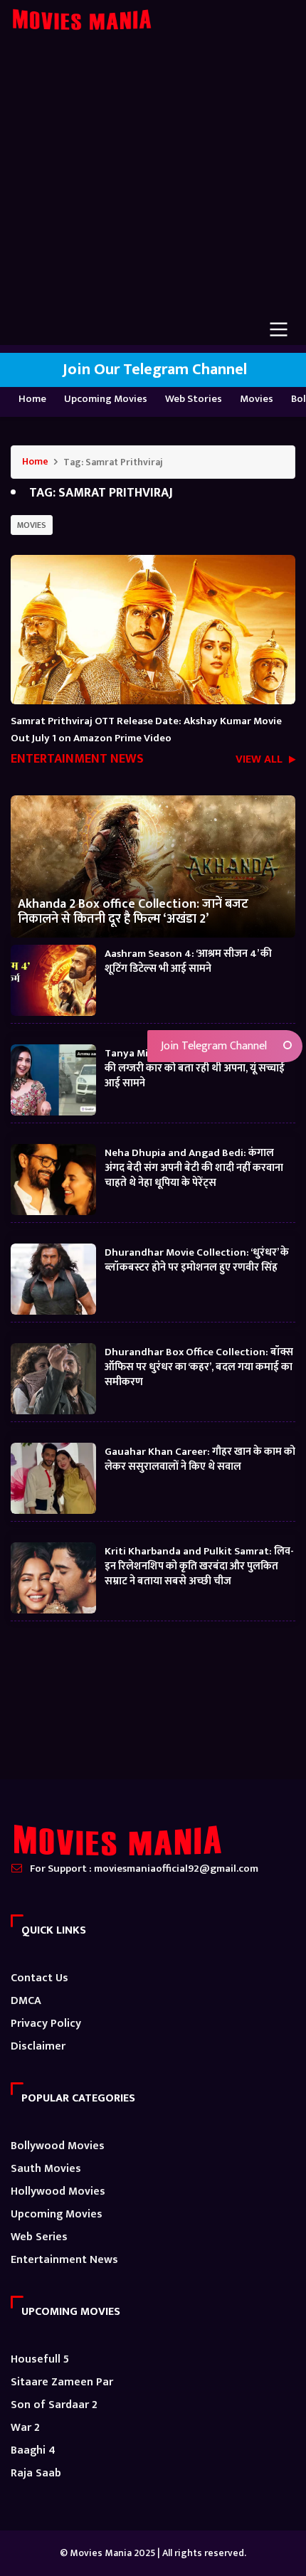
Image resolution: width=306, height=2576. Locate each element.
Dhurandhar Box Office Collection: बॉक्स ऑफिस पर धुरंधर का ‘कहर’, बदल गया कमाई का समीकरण (199, 1366)
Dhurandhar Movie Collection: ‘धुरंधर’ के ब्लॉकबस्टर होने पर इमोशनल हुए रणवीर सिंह (197, 1259)
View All (260, 761)
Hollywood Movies (58, 2191)
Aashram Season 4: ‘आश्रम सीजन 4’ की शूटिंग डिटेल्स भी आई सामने (188, 960)
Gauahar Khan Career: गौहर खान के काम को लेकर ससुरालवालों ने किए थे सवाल (200, 1458)
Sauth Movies (46, 2169)
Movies (257, 399)
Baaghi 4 (33, 2450)
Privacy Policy (46, 2024)
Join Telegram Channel (212, 1046)
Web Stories (194, 399)
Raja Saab (36, 2473)
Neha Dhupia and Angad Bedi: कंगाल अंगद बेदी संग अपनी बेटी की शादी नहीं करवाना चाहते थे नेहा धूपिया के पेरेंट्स (194, 1167)
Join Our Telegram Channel (153, 370)
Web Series (39, 2237)
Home (32, 399)
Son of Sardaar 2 (54, 2405)
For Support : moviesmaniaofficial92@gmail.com (144, 1869)
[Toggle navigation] (279, 329)
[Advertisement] (153, 185)
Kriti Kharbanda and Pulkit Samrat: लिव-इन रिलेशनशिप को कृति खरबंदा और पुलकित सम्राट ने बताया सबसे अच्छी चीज (199, 1565)
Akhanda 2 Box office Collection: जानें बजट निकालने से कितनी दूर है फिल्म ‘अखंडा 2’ (133, 911)
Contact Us (39, 1978)
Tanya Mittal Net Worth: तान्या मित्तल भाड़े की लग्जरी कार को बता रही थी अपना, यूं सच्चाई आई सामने (197, 1067)
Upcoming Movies (106, 399)
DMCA (26, 2001)
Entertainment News (64, 2260)
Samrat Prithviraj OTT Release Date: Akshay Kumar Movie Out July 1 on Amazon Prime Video (146, 730)
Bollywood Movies (58, 2146)
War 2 (25, 2428)
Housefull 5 (40, 2359)
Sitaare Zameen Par (62, 2382)
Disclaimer (38, 2046)
